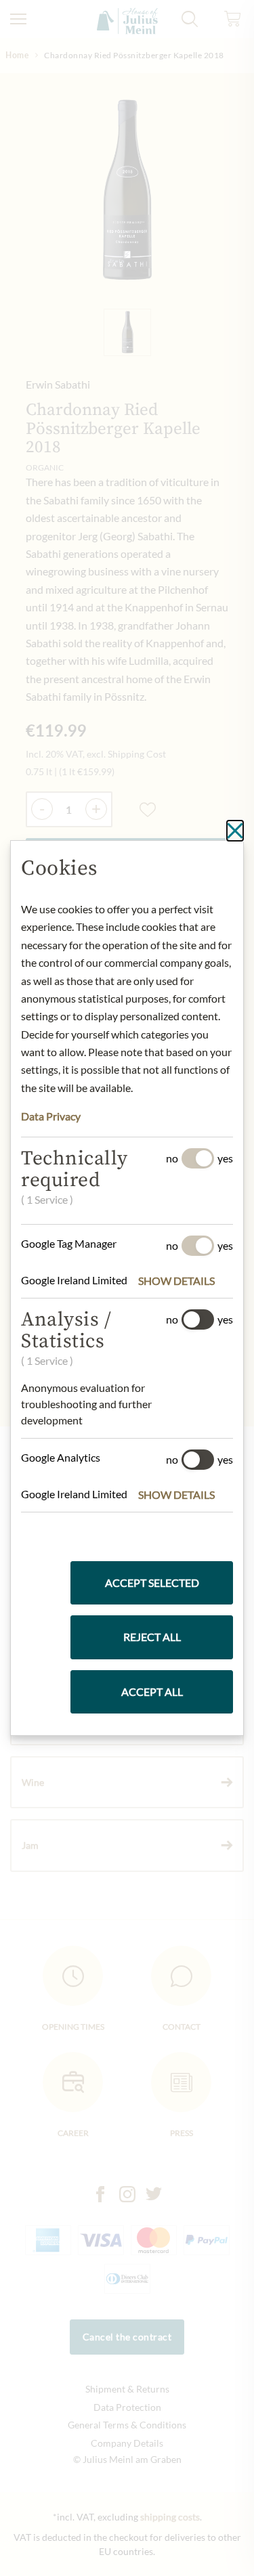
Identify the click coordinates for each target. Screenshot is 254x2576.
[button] (186, 1281)
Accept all (152, 1691)
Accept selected (152, 1582)
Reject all (152, 1637)
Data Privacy (51, 1116)
